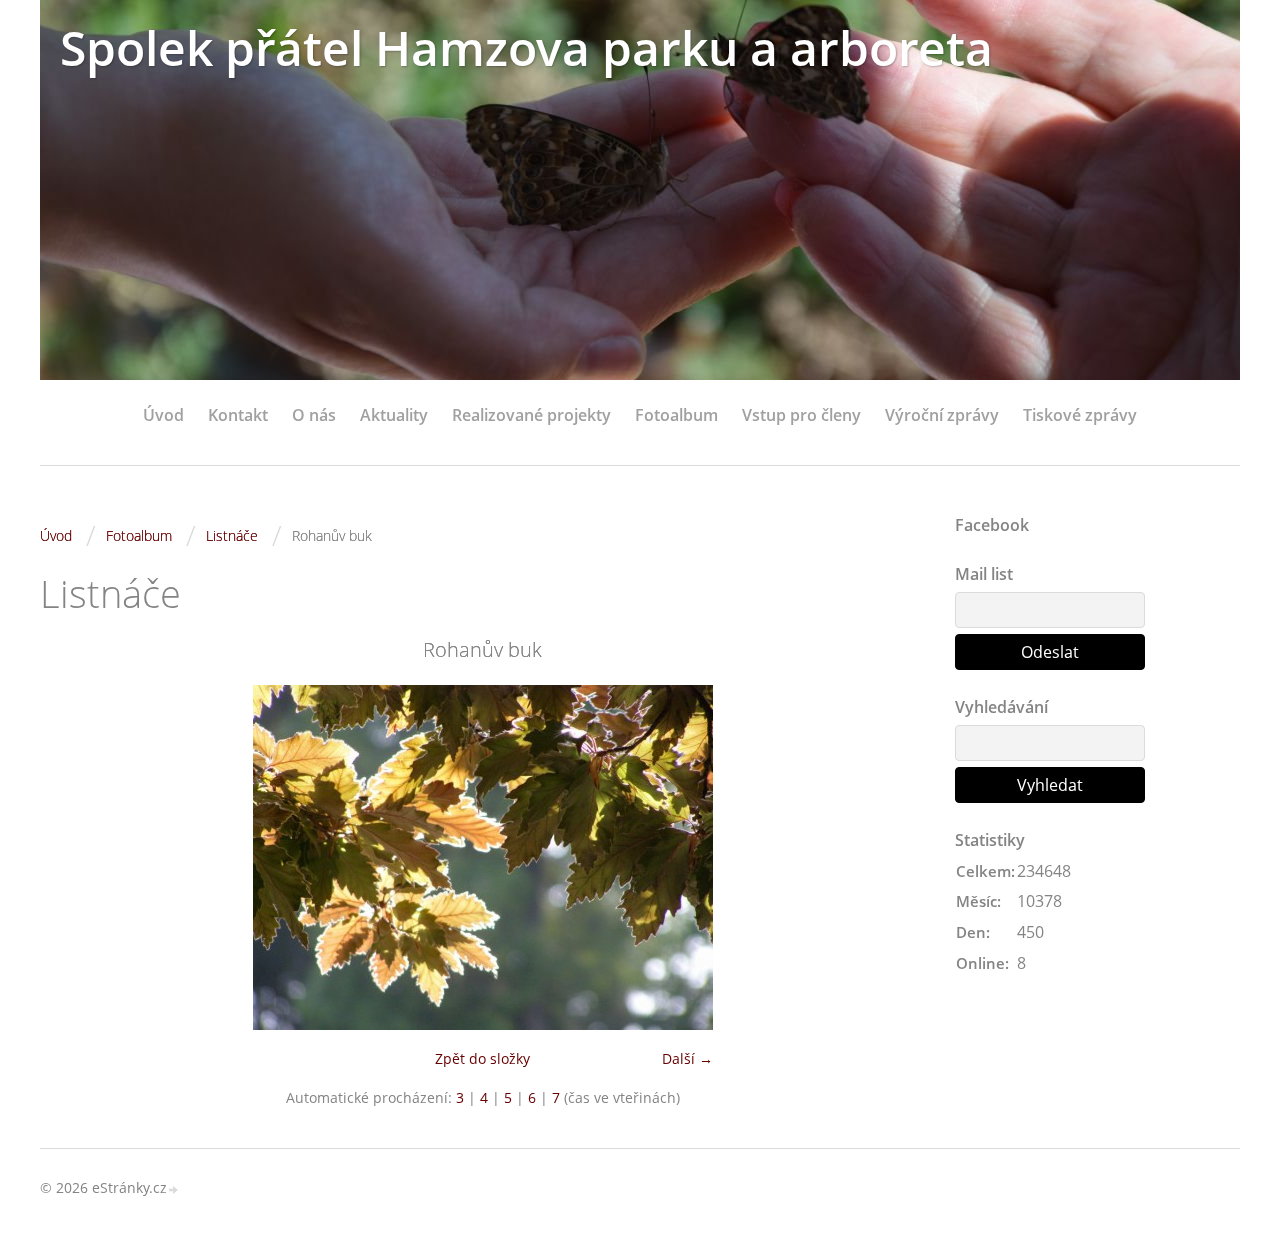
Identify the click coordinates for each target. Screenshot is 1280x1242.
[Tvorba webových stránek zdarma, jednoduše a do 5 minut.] (174, 1189)
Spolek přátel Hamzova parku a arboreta (526, 47)
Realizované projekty (531, 415)
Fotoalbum (676, 415)
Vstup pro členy (801, 415)
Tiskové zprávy (1080, 415)
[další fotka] (892, 857)
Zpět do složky (482, 1058)
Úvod (163, 415)
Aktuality (394, 415)
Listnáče (232, 535)
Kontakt (238, 415)
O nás (314, 415)
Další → (687, 1058)
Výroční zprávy (942, 415)
